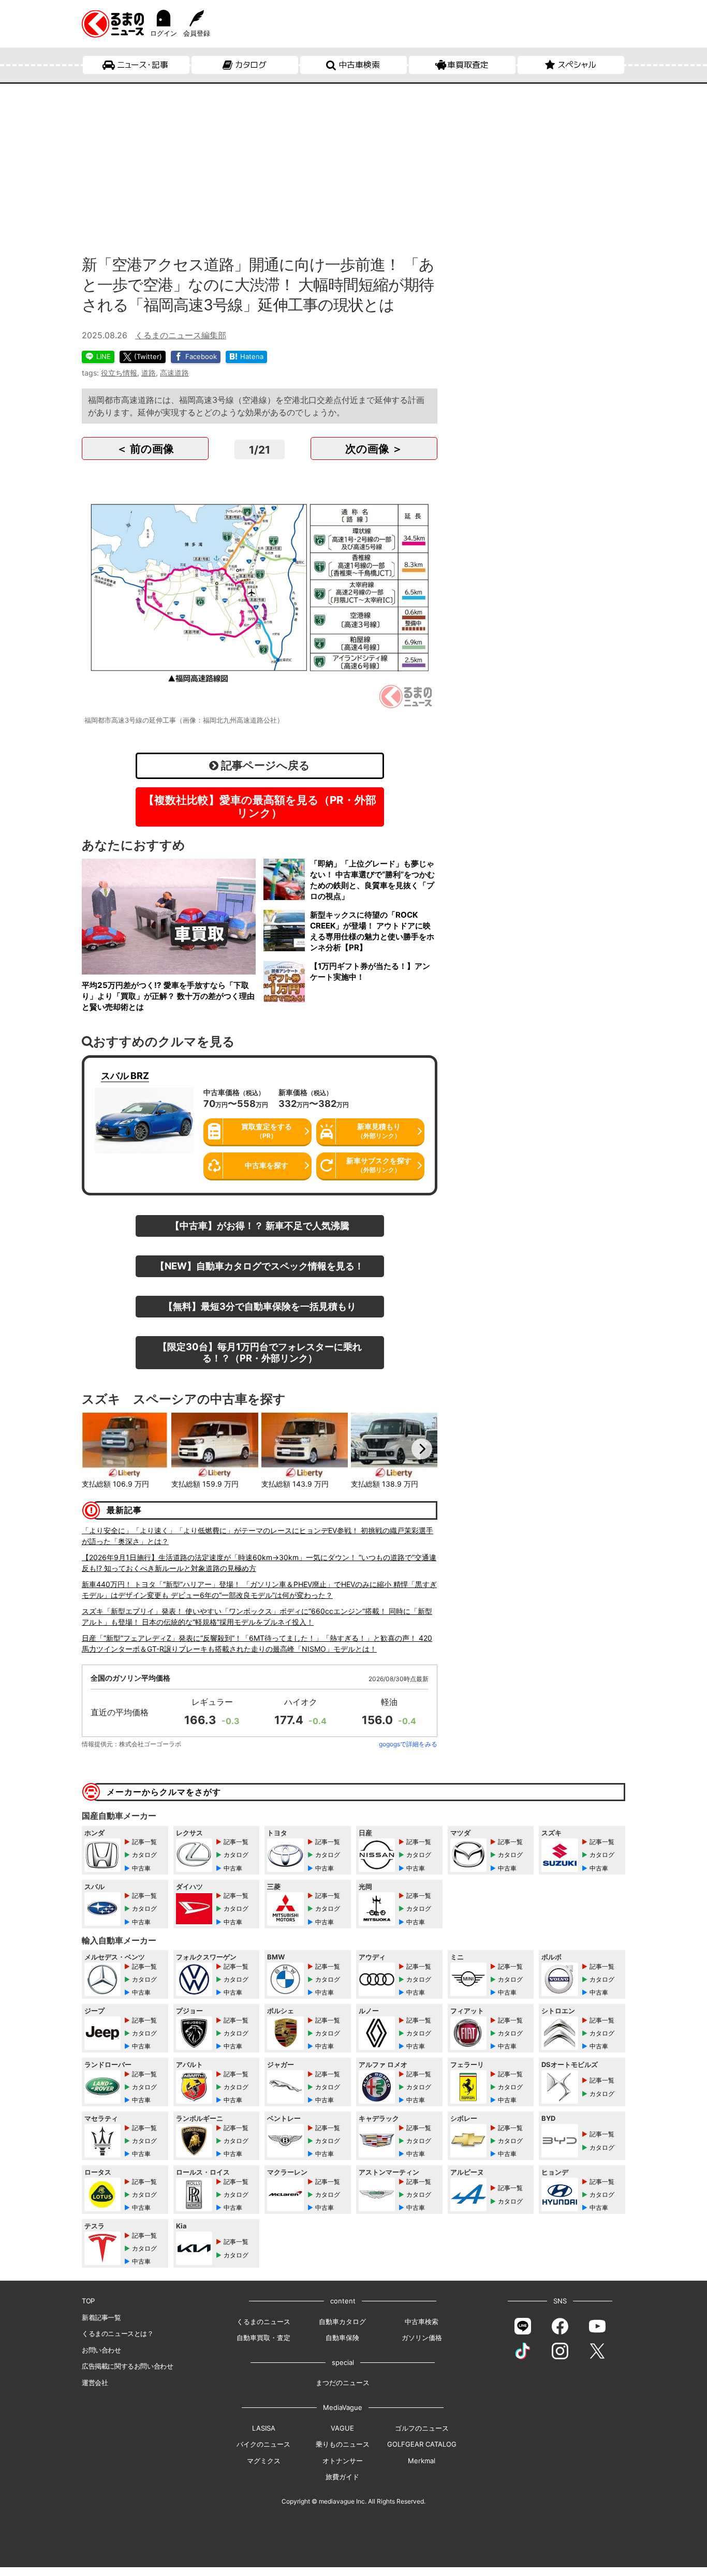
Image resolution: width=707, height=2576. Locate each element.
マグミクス (264, 2461)
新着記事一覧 (101, 2317)
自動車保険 (342, 2338)
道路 (149, 373)
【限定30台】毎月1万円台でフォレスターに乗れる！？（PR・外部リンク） (260, 1352)
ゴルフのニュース (422, 2428)
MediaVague (343, 2407)
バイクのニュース (263, 2444)
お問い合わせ (101, 2350)
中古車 (141, 1868)
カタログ (251, 65)
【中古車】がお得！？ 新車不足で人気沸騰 (260, 1225)
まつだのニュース (343, 2383)
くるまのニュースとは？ (118, 2333)
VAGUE (342, 2428)
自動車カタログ (342, 2322)
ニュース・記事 (143, 65)
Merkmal (422, 2461)
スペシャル (577, 65)
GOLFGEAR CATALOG (422, 2444)
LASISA (264, 2428)
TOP (88, 2301)
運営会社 (95, 2383)
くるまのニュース (263, 2322)
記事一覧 (144, 1842)
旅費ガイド (342, 2477)
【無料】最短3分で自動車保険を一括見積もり (260, 1306)
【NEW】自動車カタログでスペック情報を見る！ (260, 1266)
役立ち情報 (119, 373)
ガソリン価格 (422, 2338)
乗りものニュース (343, 2444)
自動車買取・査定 (263, 2338)
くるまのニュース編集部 (181, 335)
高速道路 (174, 373)
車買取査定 (468, 65)
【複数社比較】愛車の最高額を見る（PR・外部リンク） (260, 806)
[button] (97, 1449)
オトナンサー (343, 2461)
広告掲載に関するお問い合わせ (127, 2366)
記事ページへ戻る (264, 765)
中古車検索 (359, 65)
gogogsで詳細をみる (408, 1744)
